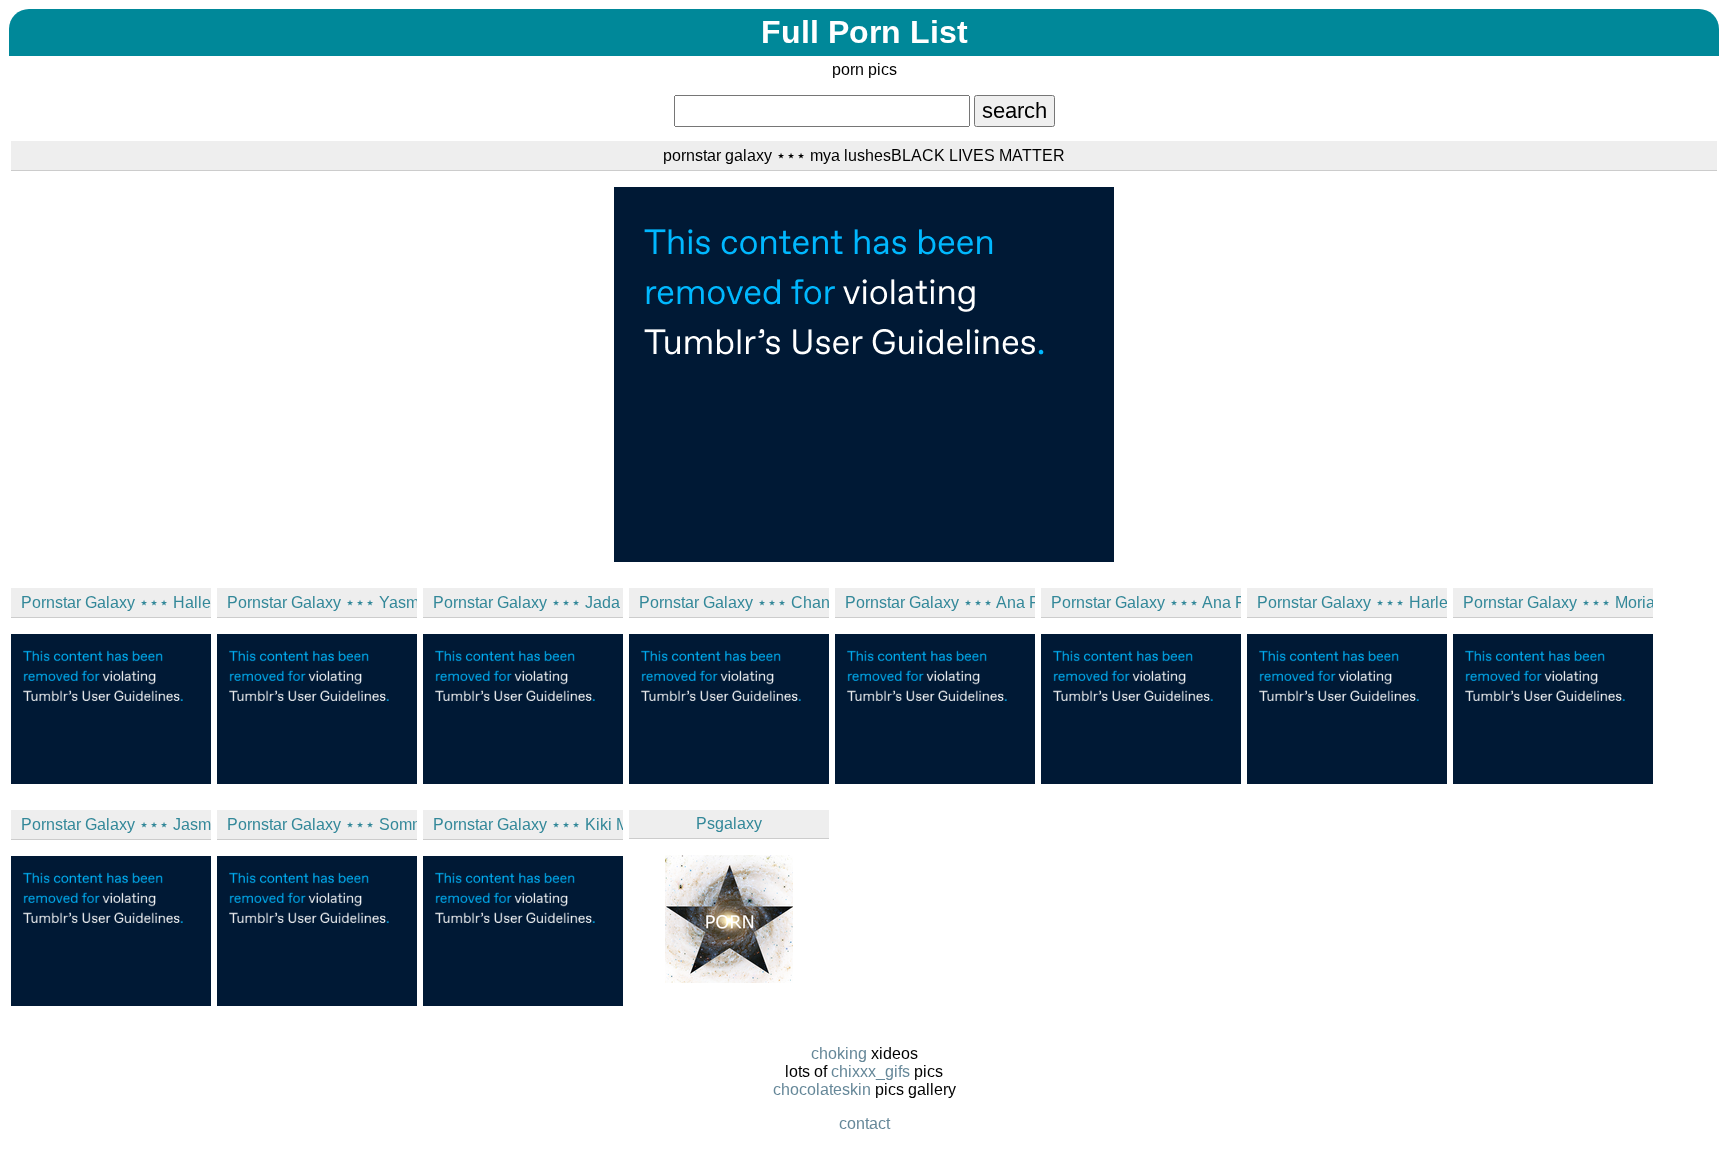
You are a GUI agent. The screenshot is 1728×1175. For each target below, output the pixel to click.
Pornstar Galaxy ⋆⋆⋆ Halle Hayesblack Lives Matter (116, 602)
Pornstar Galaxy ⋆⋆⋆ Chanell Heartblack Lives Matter (734, 602)
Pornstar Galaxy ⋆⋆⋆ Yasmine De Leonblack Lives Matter (322, 602)
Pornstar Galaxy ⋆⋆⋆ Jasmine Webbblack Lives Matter (116, 824)
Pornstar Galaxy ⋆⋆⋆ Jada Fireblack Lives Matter (528, 602)
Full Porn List (864, 32)
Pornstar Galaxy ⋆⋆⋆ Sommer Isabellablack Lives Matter (322, 824)
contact (864, 1123)
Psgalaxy (729, 823)
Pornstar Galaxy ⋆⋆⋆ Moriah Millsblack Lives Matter (1558, 602)
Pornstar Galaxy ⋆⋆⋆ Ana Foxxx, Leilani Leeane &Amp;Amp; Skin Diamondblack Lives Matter (940, 602)
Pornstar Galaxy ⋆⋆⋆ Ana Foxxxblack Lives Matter (1146, 602)
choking (839, 1053)
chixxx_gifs (870, 1071)
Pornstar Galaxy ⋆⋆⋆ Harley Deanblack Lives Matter (1352, 602)
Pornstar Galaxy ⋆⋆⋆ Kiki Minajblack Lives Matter (528, 824)
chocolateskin (822, 1089)
